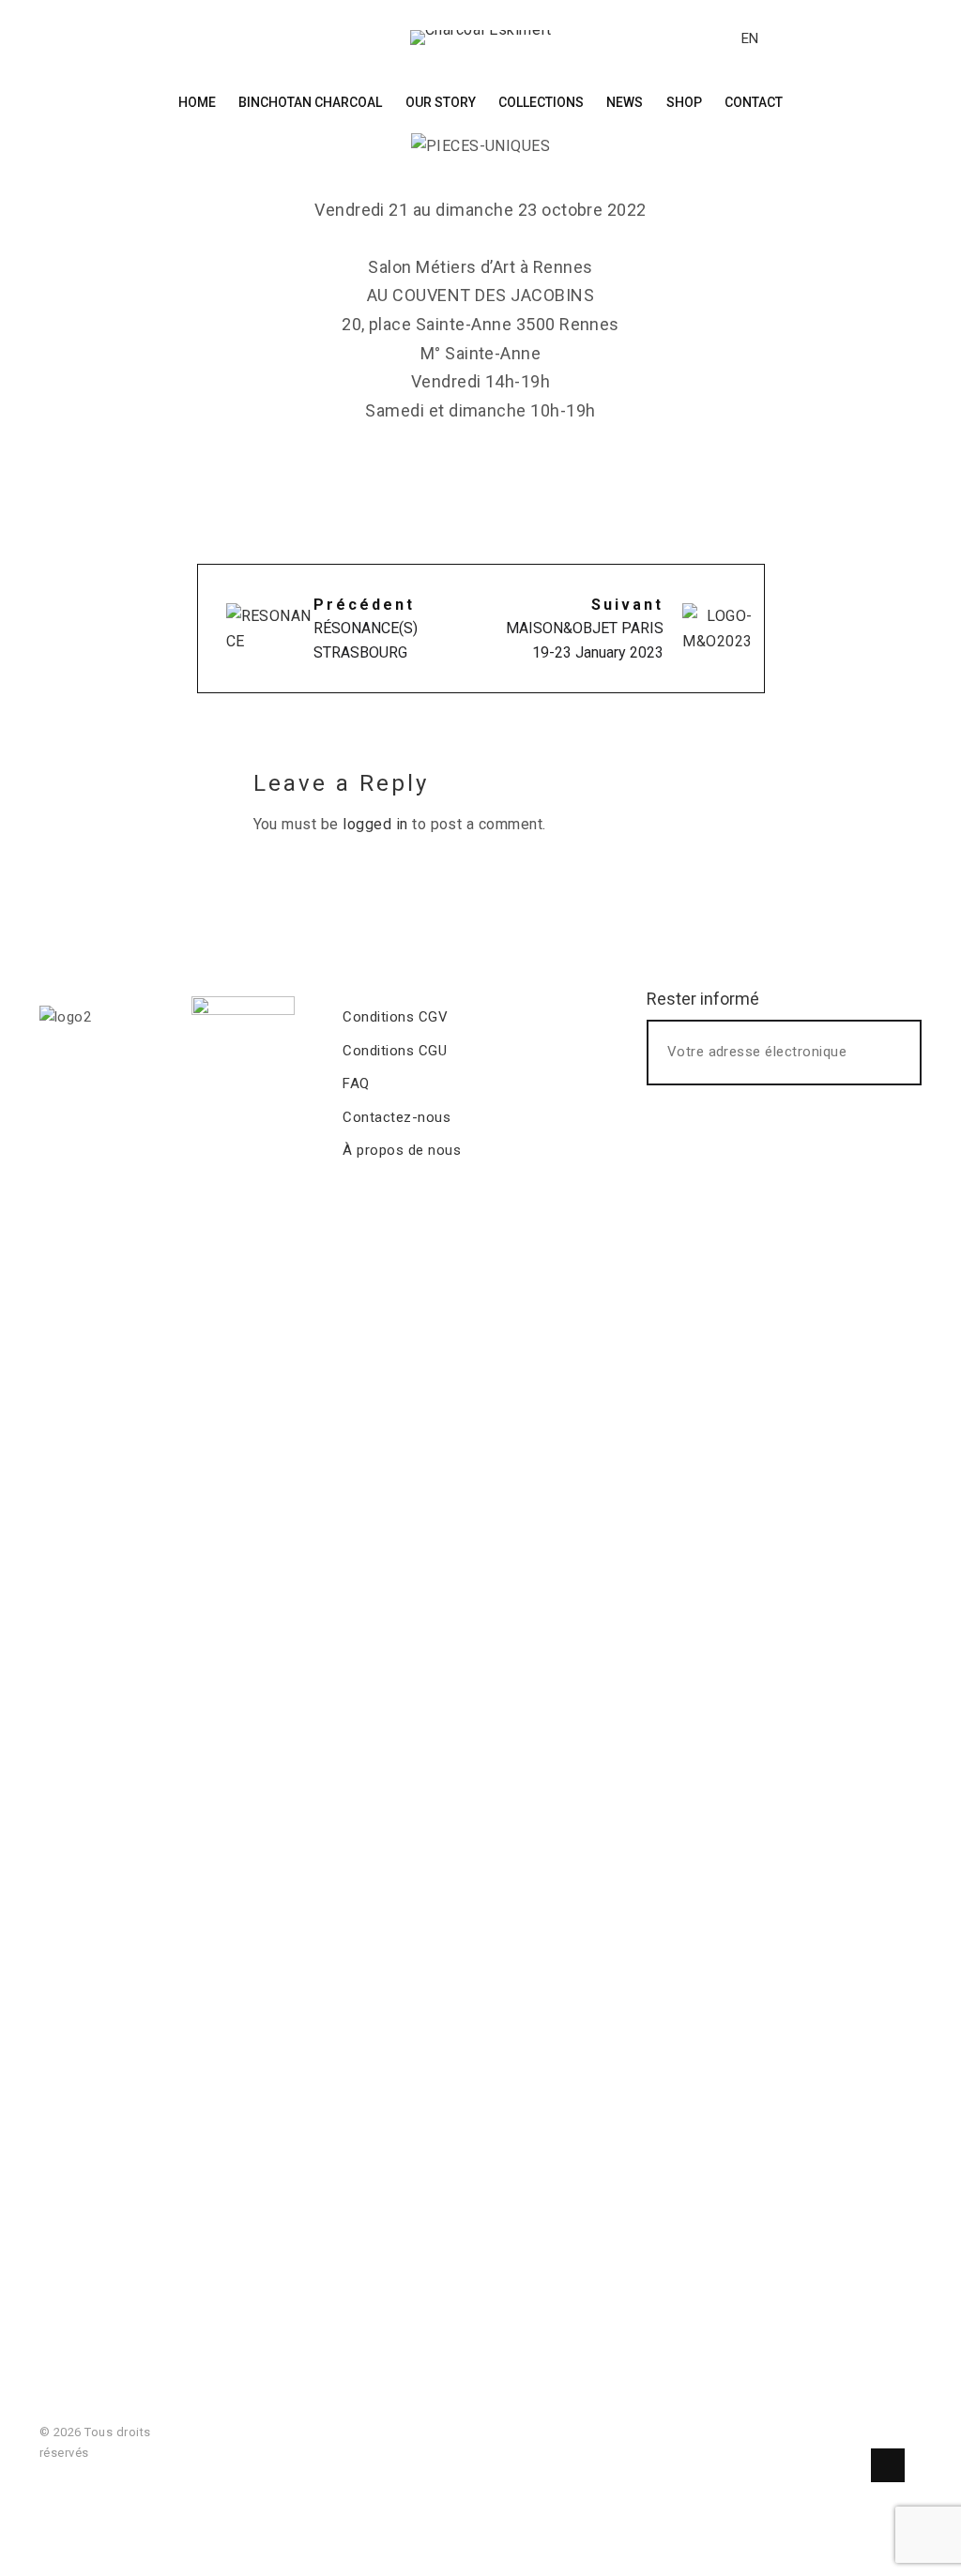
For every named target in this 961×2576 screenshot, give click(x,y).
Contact (754, 102)
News (625, 102)
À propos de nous (402, 1150)
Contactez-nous (397, 1117)
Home (197, 102)
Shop (684, 102)
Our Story (441, 102)
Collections (541, 102)
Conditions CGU (395, 1051)
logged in (375, 824)
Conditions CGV (395, 1017)
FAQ (356, 1083)
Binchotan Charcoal (310, 102)
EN (750, 38)
